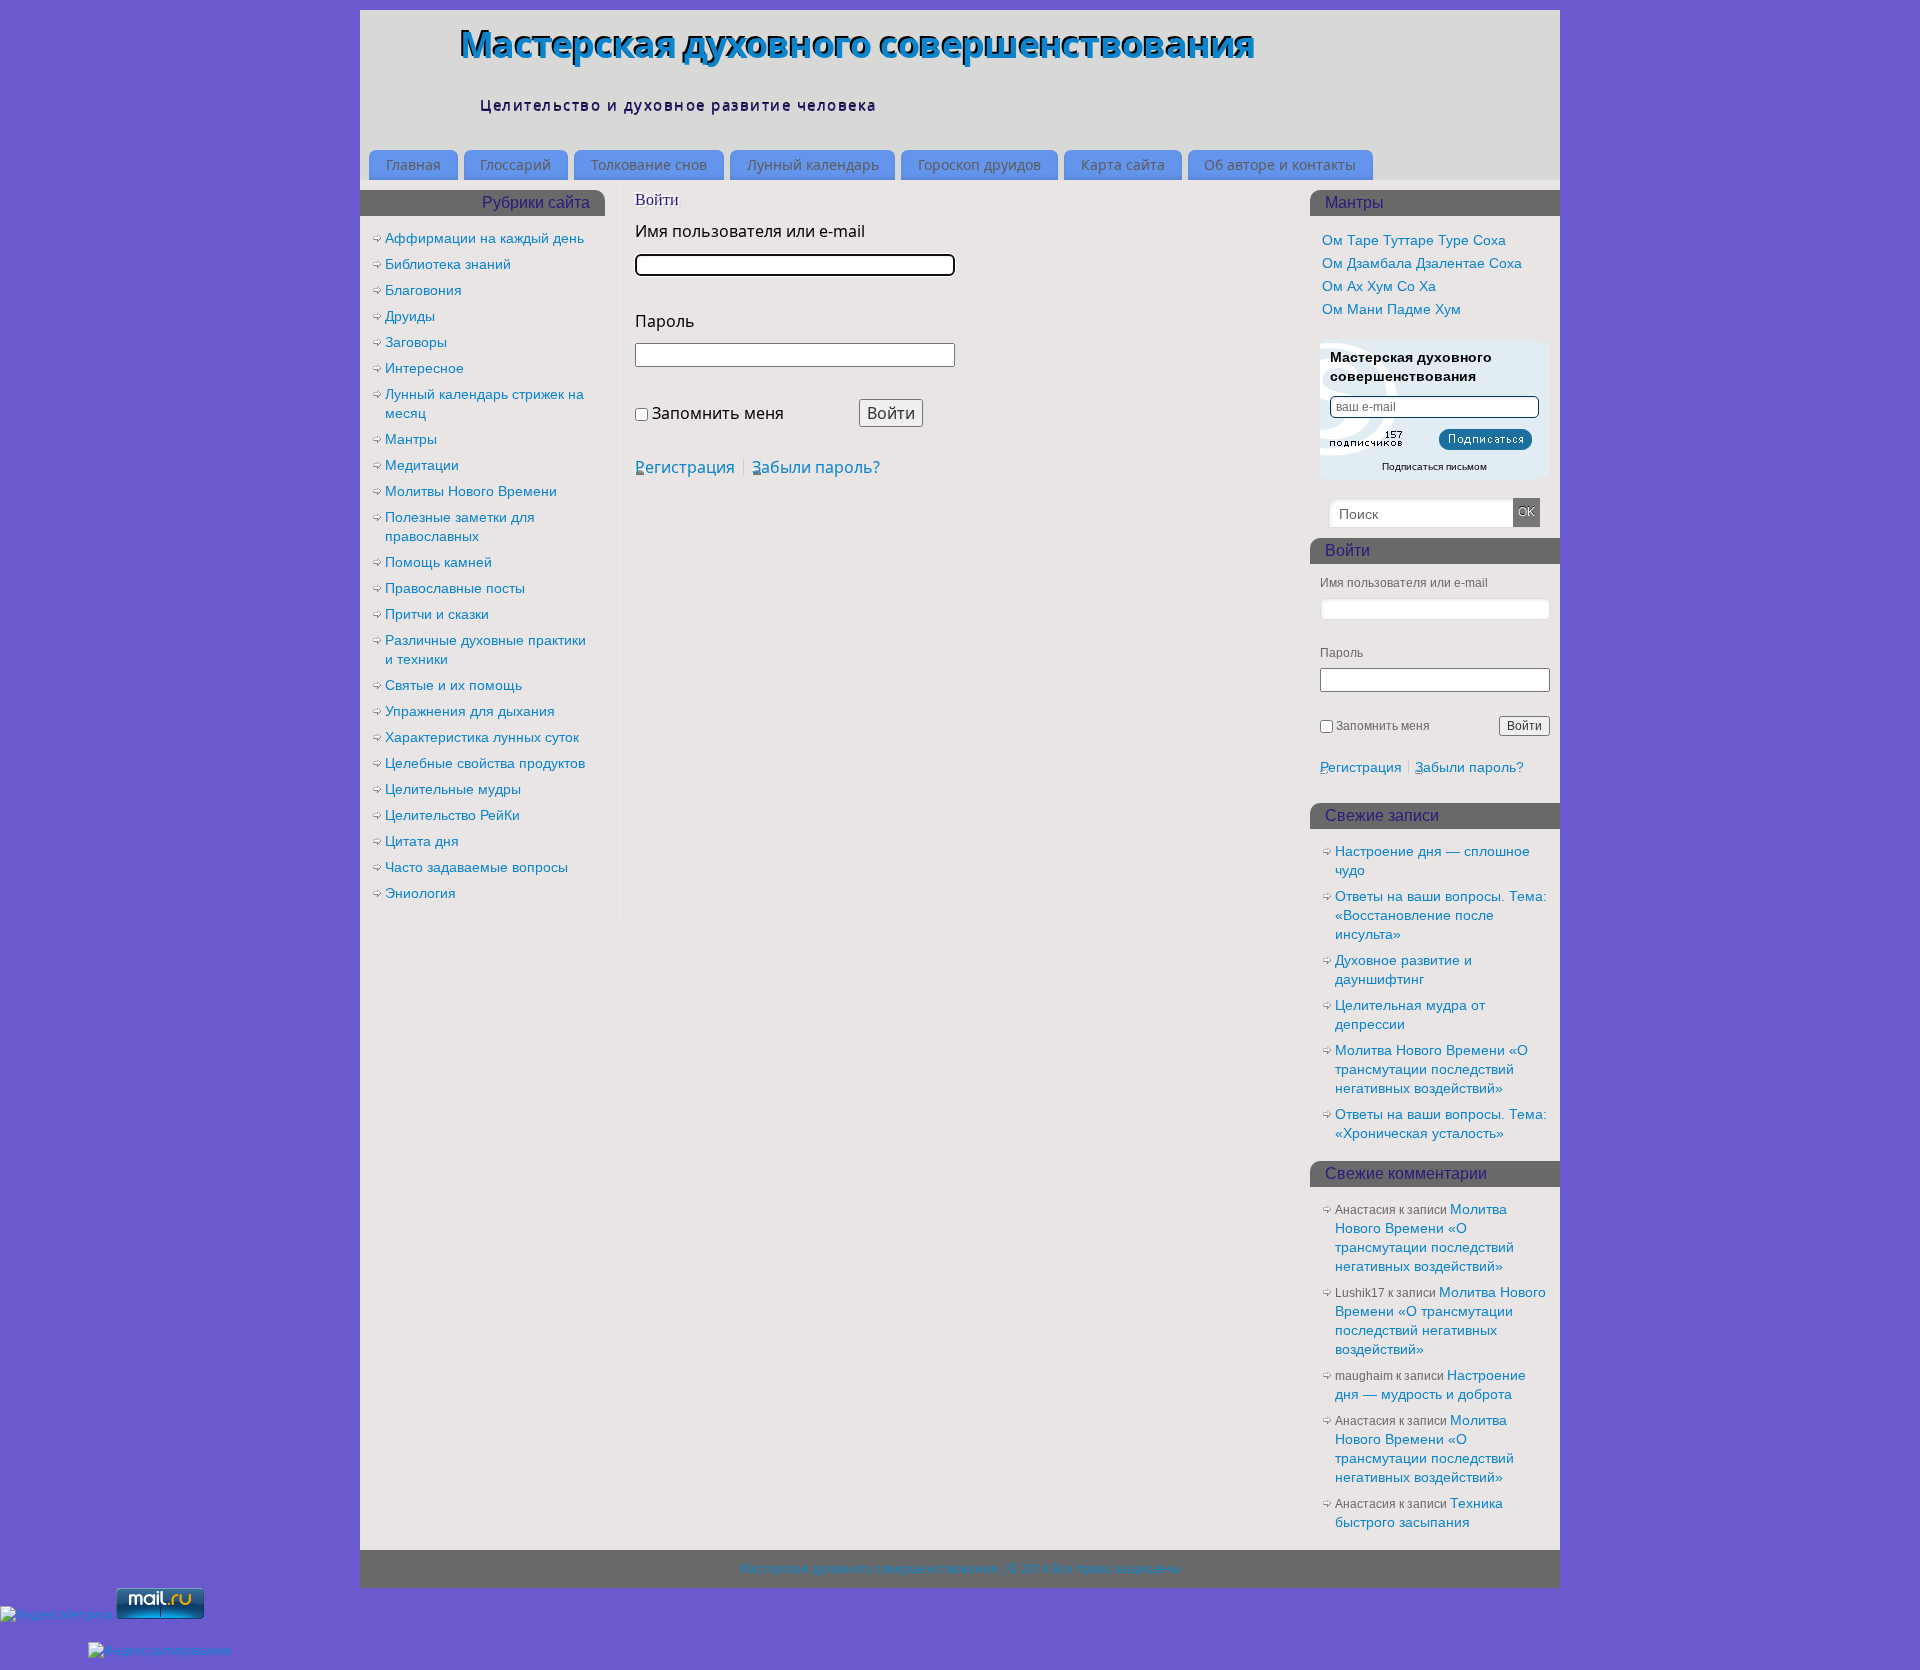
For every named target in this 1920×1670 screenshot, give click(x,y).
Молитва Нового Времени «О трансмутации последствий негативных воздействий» (1431, 1069)
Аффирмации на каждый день (484, 238)
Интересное (424, 368)
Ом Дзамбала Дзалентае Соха (1422, 263)
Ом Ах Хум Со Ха (1379, 286)
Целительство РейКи (452, 815)
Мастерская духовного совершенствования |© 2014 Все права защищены (960, 1568)
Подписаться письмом (1434, 466)
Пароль (665, 321)
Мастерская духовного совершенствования (858, 44)
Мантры (411, 439)
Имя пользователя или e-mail (750, 231)
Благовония (423, 290)
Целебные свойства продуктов (485, 763)
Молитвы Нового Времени (471, 491)
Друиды (410, 316)
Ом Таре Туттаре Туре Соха (1414, 240)
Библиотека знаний (448, 264)
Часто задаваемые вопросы (476, 867)
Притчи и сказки (437, 614)
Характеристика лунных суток (482, 737)
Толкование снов (649, 164)
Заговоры (416, 342)
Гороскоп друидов (979, 164)
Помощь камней (438, 562)
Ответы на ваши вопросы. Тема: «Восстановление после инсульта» (1441, 915)
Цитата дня (422, 841)
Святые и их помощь (453, 685)
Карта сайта (1123, 164)
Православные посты (455, 588)
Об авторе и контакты (1280, 164)
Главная (413, 164)
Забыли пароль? (816, 467)
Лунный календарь (813, 164)
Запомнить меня (718, 413)
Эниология (420, 893)
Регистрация (685, 467)
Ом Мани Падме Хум (1391, 309)
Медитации (422, 465)
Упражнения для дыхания (470, 711)
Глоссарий (515, 164)
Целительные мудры (453, 789)
